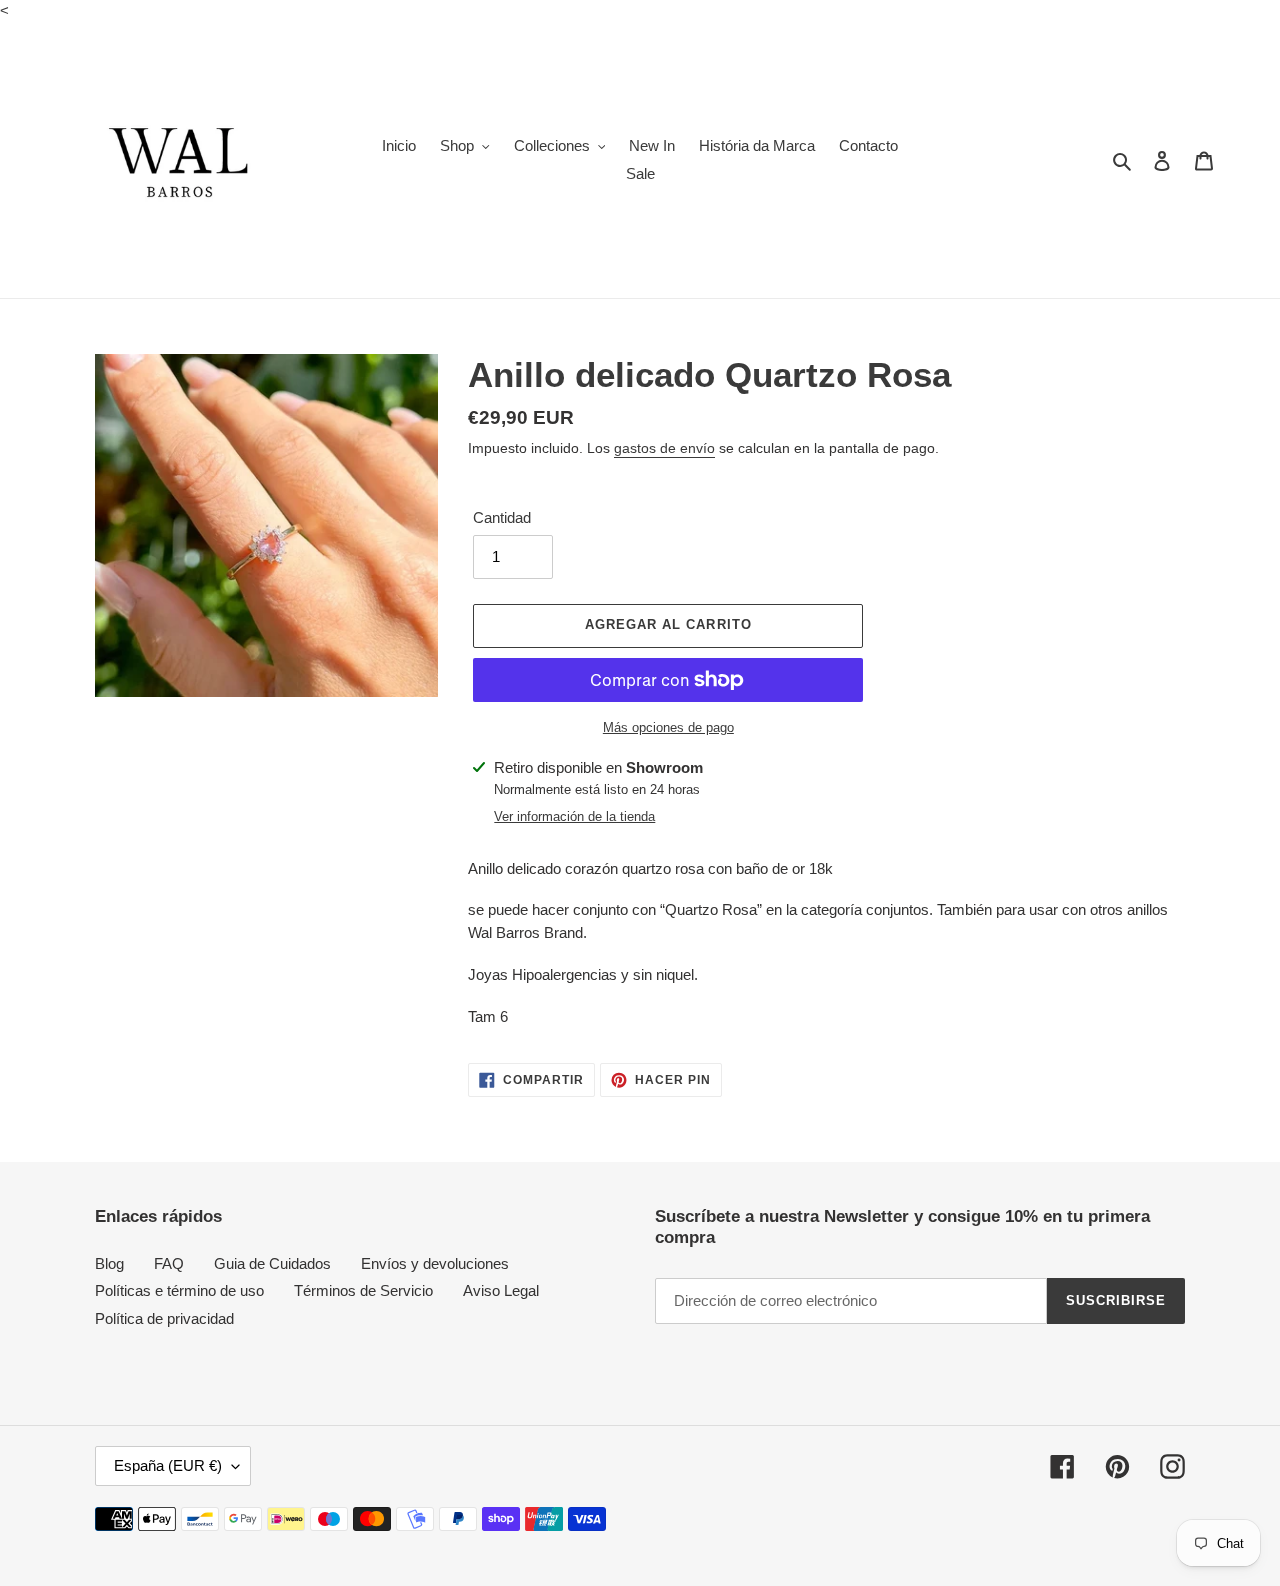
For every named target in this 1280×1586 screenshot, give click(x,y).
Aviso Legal (501, 1290)
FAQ (169, 1263)
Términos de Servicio (363, 1290)
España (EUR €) (168, 1465)
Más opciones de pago (668, 727)
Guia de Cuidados (272, 1263)
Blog (109, 1263)
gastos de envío (664, 448)
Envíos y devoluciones (435, 1263)
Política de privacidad (164, 1318)
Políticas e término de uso (179, 1290)
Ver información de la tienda (574, 816)
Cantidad (502, 517)
